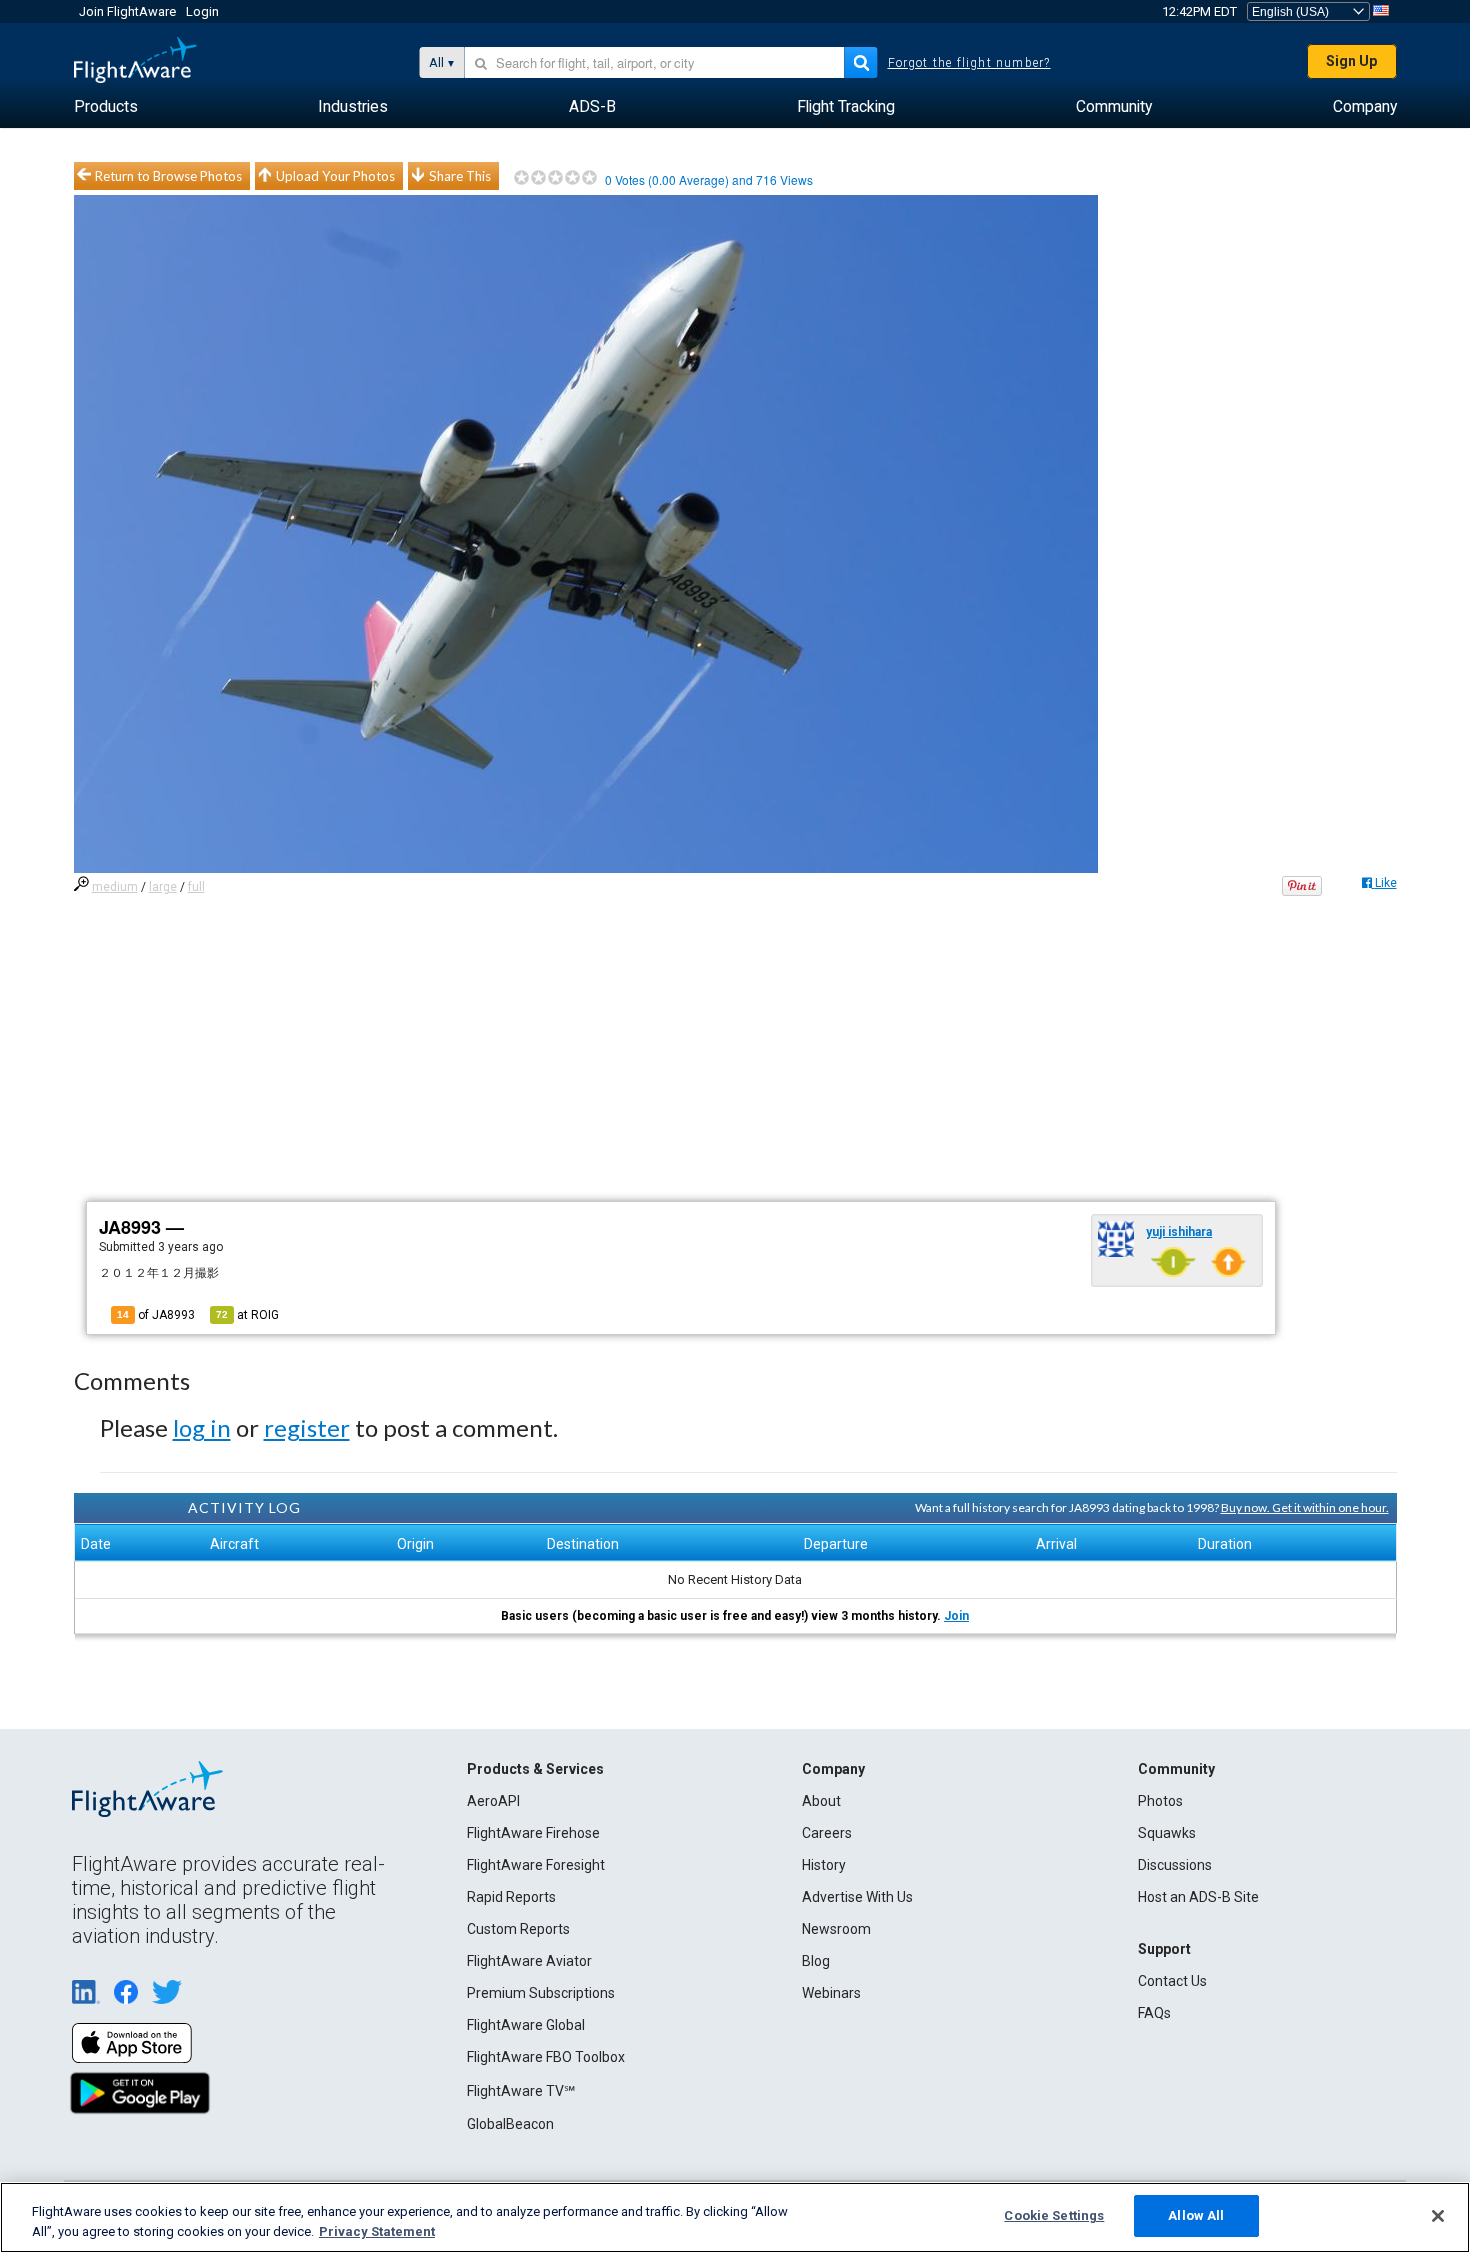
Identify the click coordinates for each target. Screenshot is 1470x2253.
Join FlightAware (127, 11)
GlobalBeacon (510, 2124)
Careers (827, 1833)
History (824, 1865)
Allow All (1196, 2215)
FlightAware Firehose (533, 1833)
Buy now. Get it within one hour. (1305, 1507)
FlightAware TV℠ (521, 2091)
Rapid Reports (511, 1897)
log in (202, 1427)
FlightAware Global (526, 2025)
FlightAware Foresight (536, 1865)
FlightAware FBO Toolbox (546, 2057)
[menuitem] (106, 107)
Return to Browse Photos (168, 176)
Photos (1160, 1801)
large (163, 887)
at (247, 1315)
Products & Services (535, 1769)
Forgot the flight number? (969, 63)
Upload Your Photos (335, 176)
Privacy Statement (377, 2231)
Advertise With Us (857, 1897)
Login (202, 11)
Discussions (1175, 1865)
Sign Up (1351, 61)
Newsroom (836, 1929)
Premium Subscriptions (541, 1993)
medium (115, 887)
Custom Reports (518, 1929)
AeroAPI (493, 1801)
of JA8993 (156, 1315)
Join (956, 1616)
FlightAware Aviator (529, 1961)
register (307, 1427)
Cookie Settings (1054, 2215)
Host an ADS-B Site (1198, 1897)
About (821, 1801)
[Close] (1438, 2216)
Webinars (831, 1993)
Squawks (1167, 1833)
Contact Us (1172, 1981)
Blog (816, 1961)
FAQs (1154, 2013)
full (196, 887)
